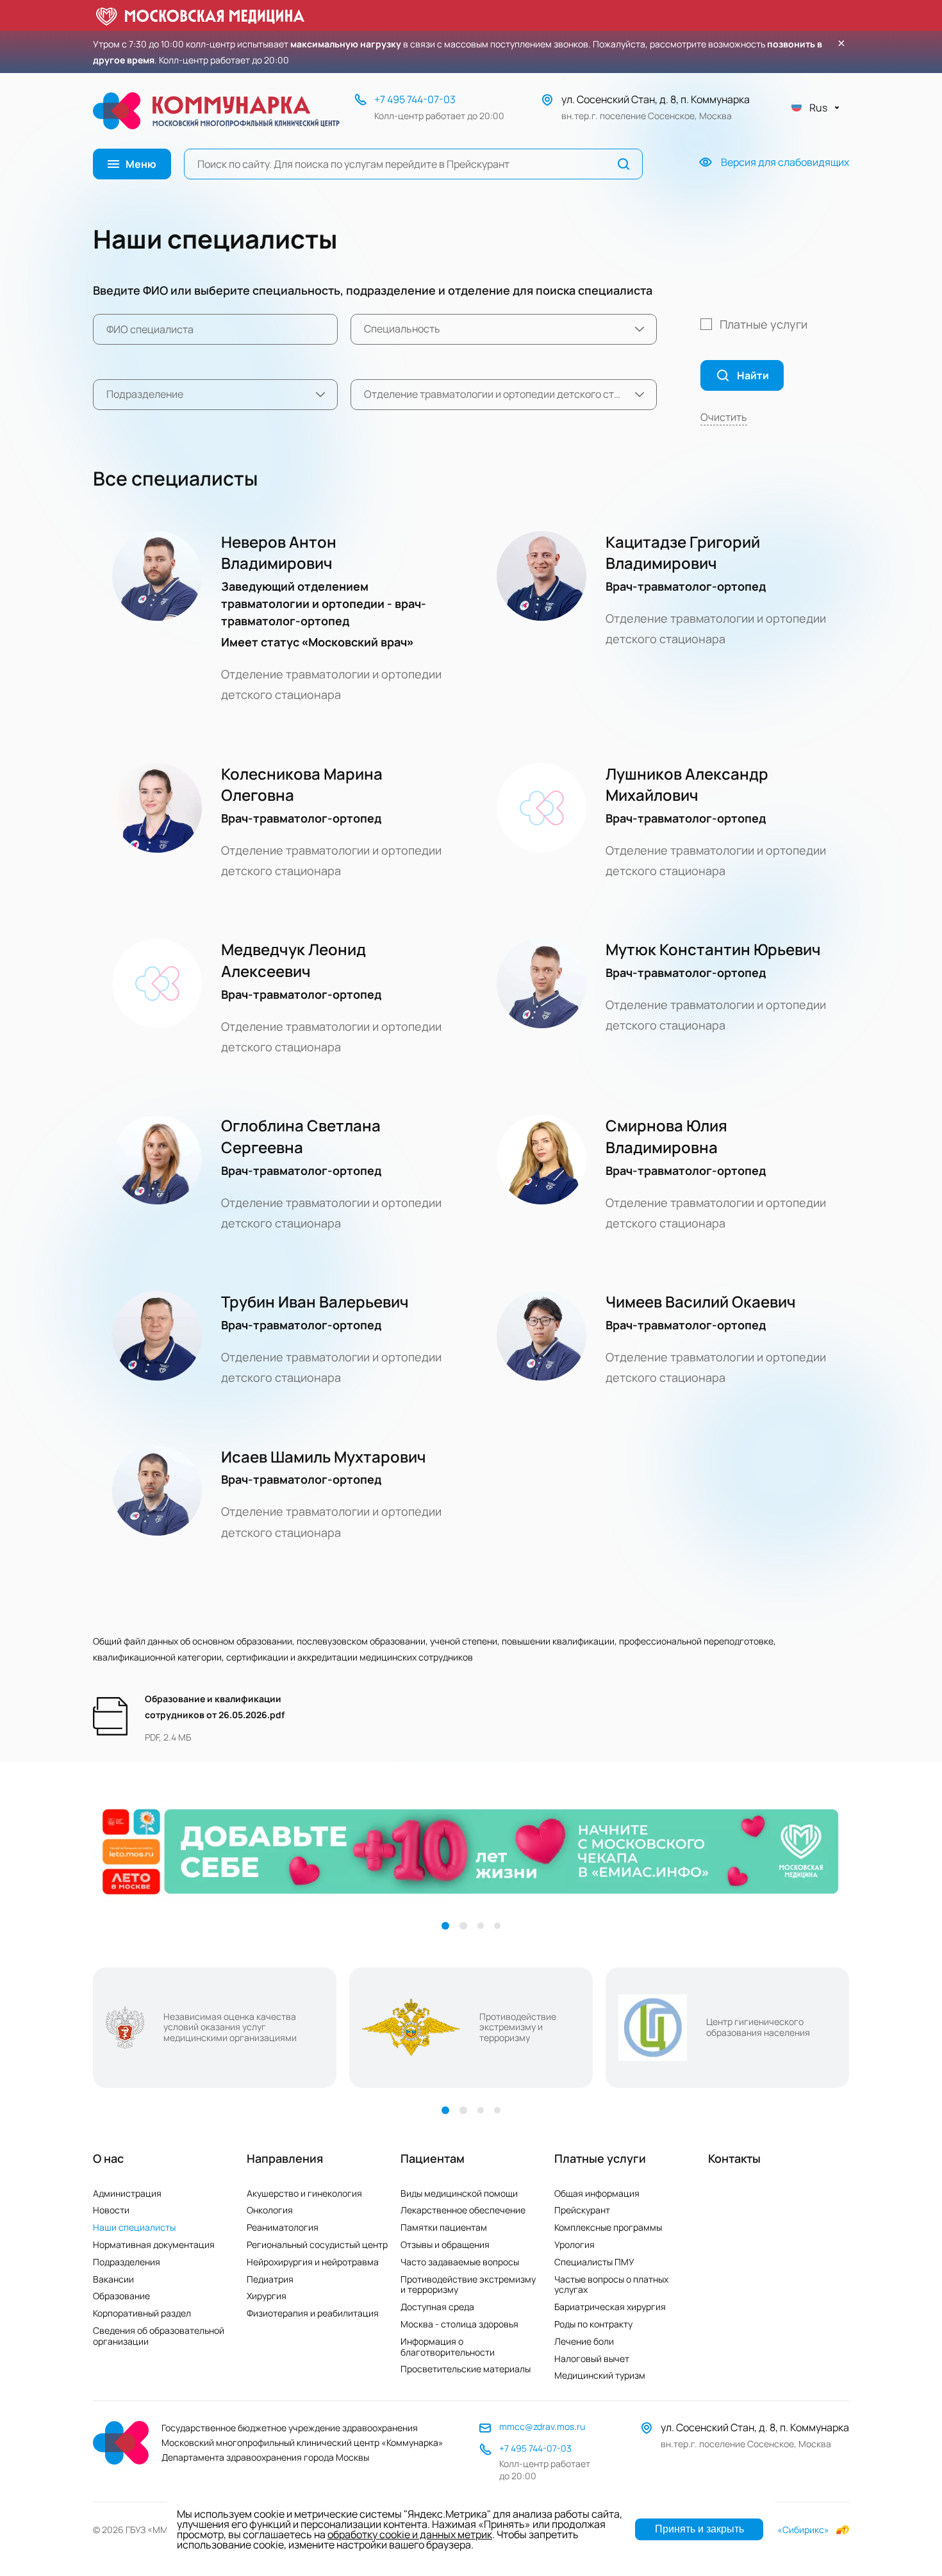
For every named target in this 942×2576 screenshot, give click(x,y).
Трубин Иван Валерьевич (315, 1301)
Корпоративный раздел (142, 2313)
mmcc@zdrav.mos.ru (542, 2426)
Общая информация (597, 2193)
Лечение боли (584, 2341)
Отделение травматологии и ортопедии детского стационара (331, 684)
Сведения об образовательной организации (159, 2336)
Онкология (270, 2210)
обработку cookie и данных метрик (410, 2534)
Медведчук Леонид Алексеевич (293, 960)
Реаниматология (283, 2227)
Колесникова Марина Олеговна (302, 784)
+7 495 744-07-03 (415, 99)
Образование (121, 2296)
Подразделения (127, 2262)
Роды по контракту (593, 2324)
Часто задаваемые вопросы (460, 2262)
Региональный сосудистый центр (317, 2244)
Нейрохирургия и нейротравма (313, 2262)
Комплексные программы (608, 2227)
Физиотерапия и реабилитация (313, 2313)
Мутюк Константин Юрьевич (713, 949)
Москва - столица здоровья (459, 2324)
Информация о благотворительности (448, 2347)
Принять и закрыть (699, 2529)
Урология (574, 2244)
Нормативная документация (154, 2244)
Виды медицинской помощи (459, 2193)
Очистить (724, 417)
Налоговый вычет (592, 2359)
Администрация (127, 2193)
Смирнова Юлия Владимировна (666, 1136)
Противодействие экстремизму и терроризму (468, 2285)
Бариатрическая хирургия (610, 2307)
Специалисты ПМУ (594, 2262)
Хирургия (267, 2296)
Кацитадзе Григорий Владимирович (683, 553)
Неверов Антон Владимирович (279, 553)
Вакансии (113, 2279)
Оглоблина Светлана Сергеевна (301, 1136)
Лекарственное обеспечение (463, 2210)
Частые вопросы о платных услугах (611, 2285)
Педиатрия (270, 2279)
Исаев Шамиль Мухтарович (324, 1456)
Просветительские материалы (466, 2369)
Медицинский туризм (600, 2375)
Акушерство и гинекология (304, 2193)
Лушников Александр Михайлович (687, 784)
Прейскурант (582, 2210)
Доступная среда (437, 2307)
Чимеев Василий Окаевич (701, 1301)
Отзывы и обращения (445, 2244)
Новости (111, 2210)
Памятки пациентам (444, 2227)
